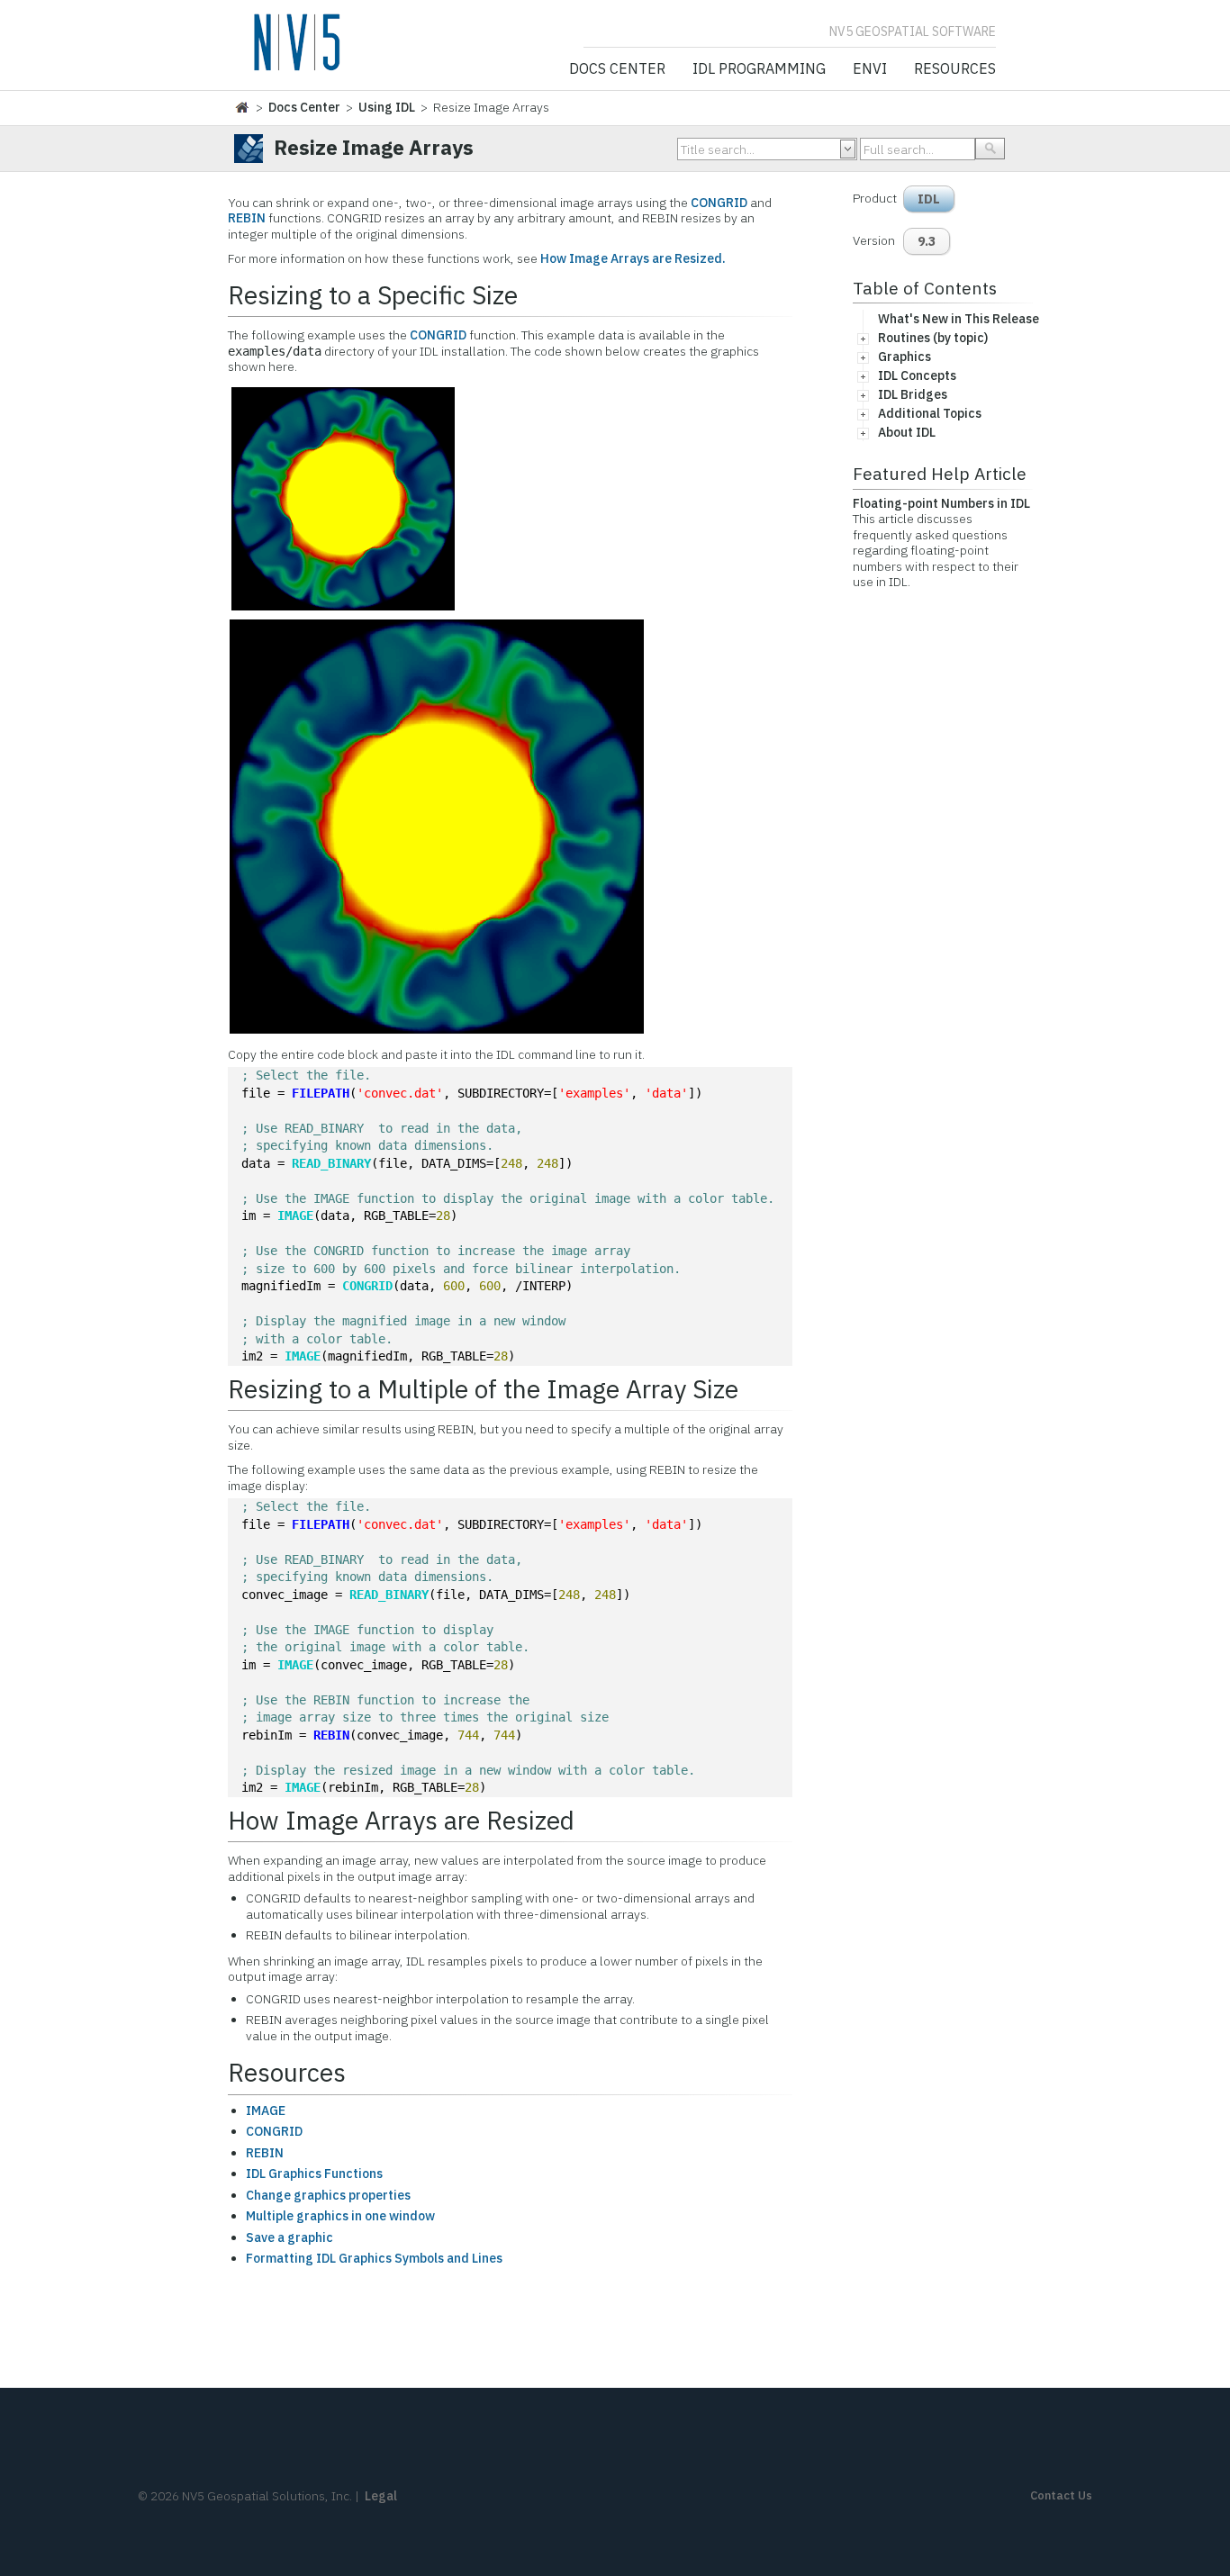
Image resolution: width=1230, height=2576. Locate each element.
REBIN (247, 218)
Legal (381, 2496)
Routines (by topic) (933, 338)
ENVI (870, 69)
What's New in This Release (959, 319)
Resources (955, 69)
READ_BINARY (331, 1163)
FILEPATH (321, 1093)
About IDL (907, 432)
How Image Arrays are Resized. (633, 258)
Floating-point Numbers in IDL (941, 503)
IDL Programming (759, 69)
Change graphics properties (328, 2195)
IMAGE (295, 1216)
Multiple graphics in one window (340, 2216)
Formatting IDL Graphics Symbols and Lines (374, 2258)
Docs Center (617, 69)
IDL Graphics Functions (314, 2174)
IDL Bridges (913, 394)
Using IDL (387, 107)
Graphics (904, 357)
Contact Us (1061, 2495)
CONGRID (719, 203)
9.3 (927, 241)
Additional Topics (930, 413)
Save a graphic (289, 2237)
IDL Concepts (917, 375)
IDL (929, 199)
